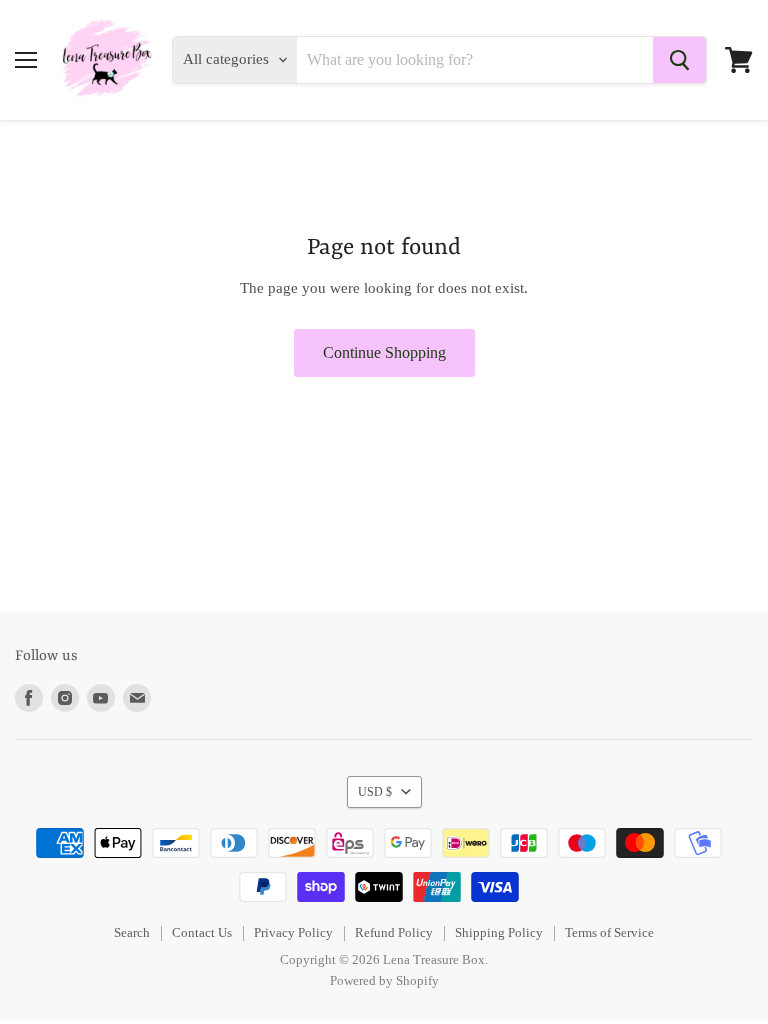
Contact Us (202, 932)
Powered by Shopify (384, 980)
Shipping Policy (499, 932)
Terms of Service (609, 932)
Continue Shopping (384, 352)
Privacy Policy (293, 932)
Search (132, 932)
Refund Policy (394, 932)
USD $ (375, 792)
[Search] (679, 60)
